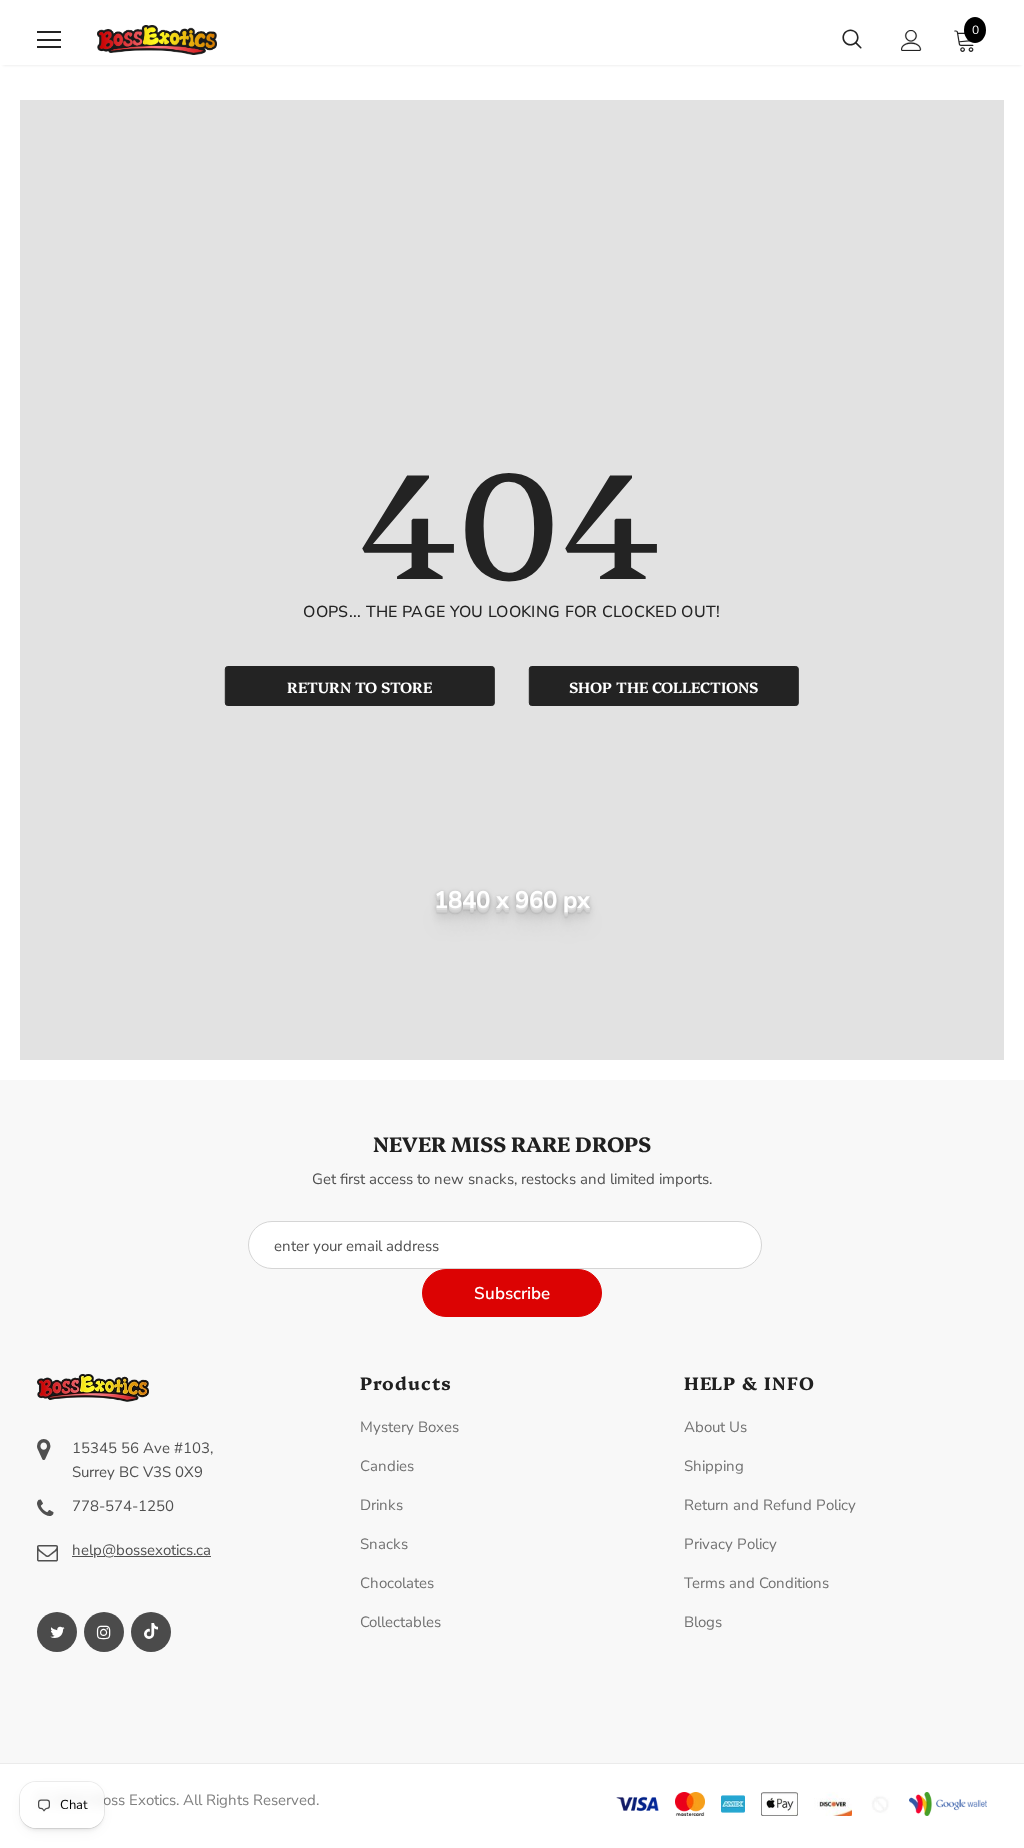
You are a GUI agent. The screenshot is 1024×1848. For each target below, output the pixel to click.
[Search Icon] (852, 40)
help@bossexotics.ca (141, 1550)
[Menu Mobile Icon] (49, 40)
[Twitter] (57, 1632)
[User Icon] (911, 40)
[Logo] (157, 40)
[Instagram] (104, 1632)
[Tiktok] (151, 1632)
